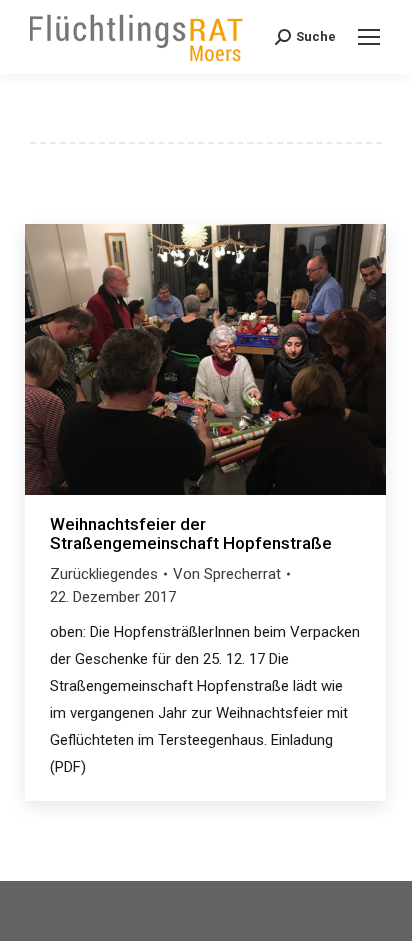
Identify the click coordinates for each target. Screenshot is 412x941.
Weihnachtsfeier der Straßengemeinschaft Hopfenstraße (191, 533)
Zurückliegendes (104, 574)
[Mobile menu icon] (369, 37)
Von (227, 574)
